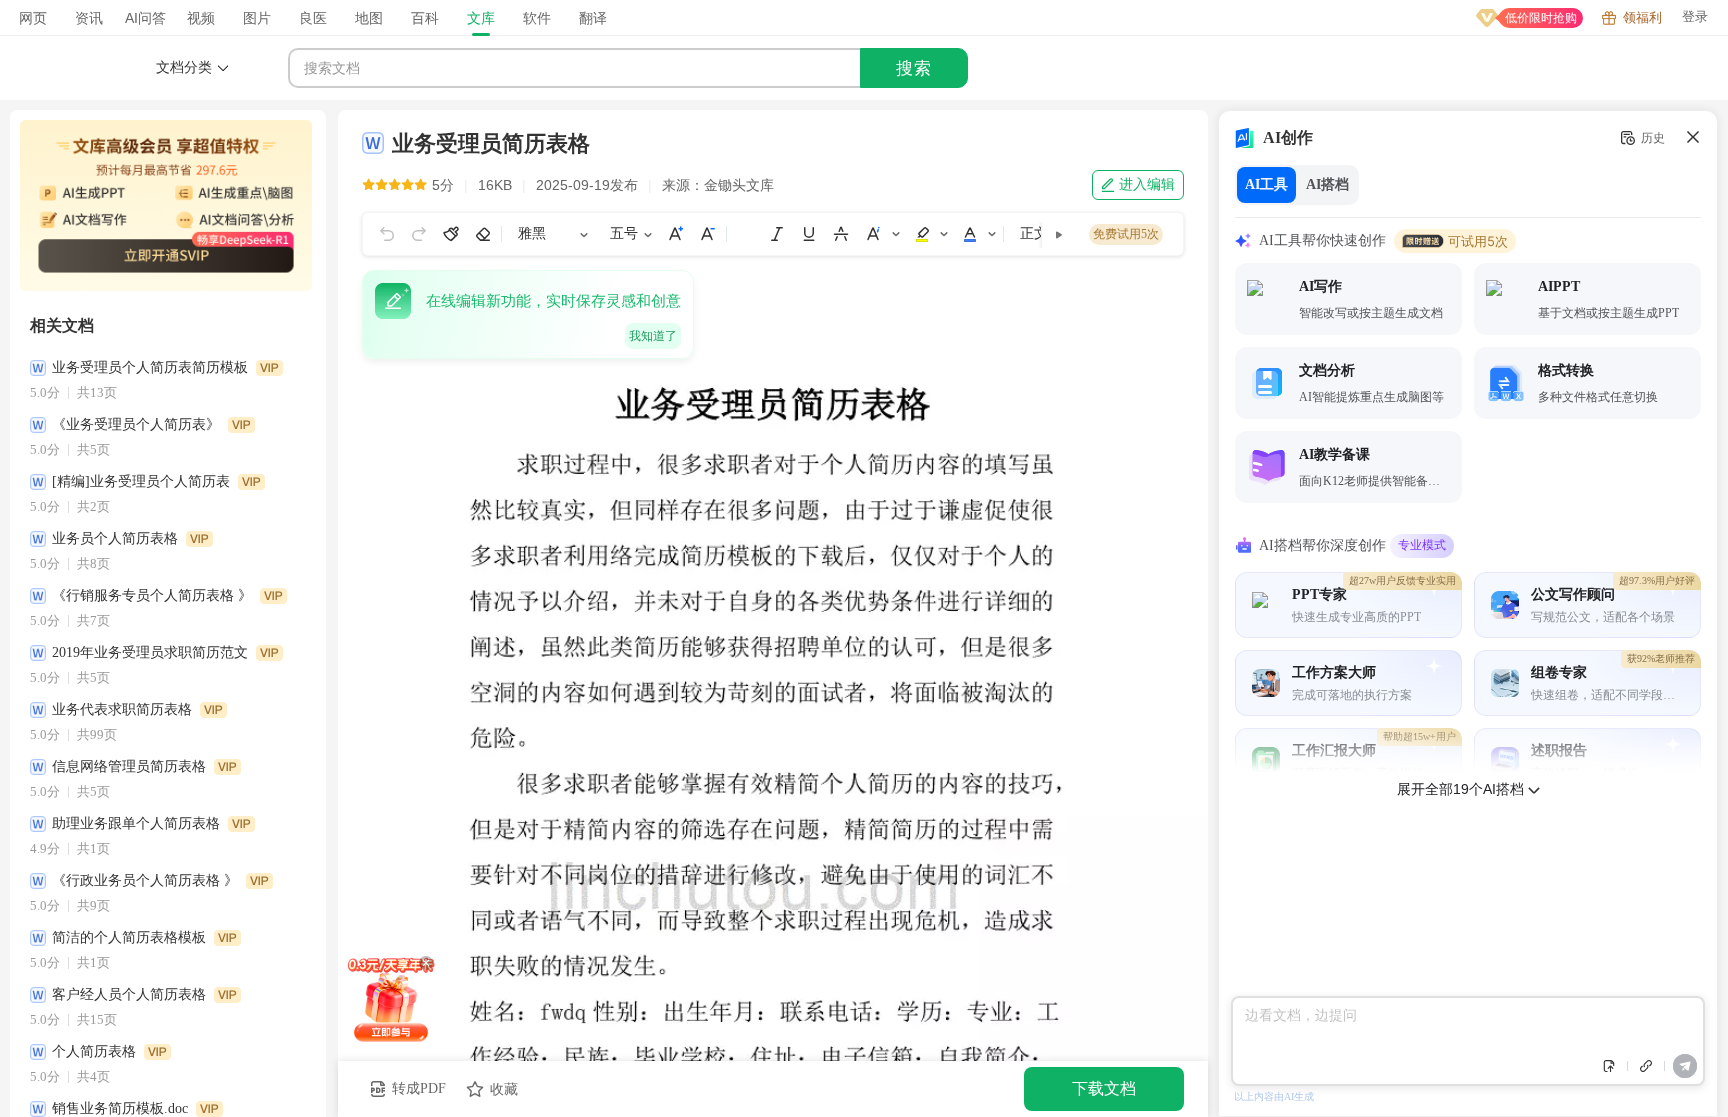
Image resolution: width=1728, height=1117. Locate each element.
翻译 (593, 18)
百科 (425, 18)
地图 (369, 18)
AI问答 (145, 18)
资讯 (89, 18)
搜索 (914, 68)
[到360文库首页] (90, 68)
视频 (201, 18)
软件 (537, 18)
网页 (33, 18)
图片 (257, 18)
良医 (313, 18)
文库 (481, 18)
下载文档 (1104, 1088)
